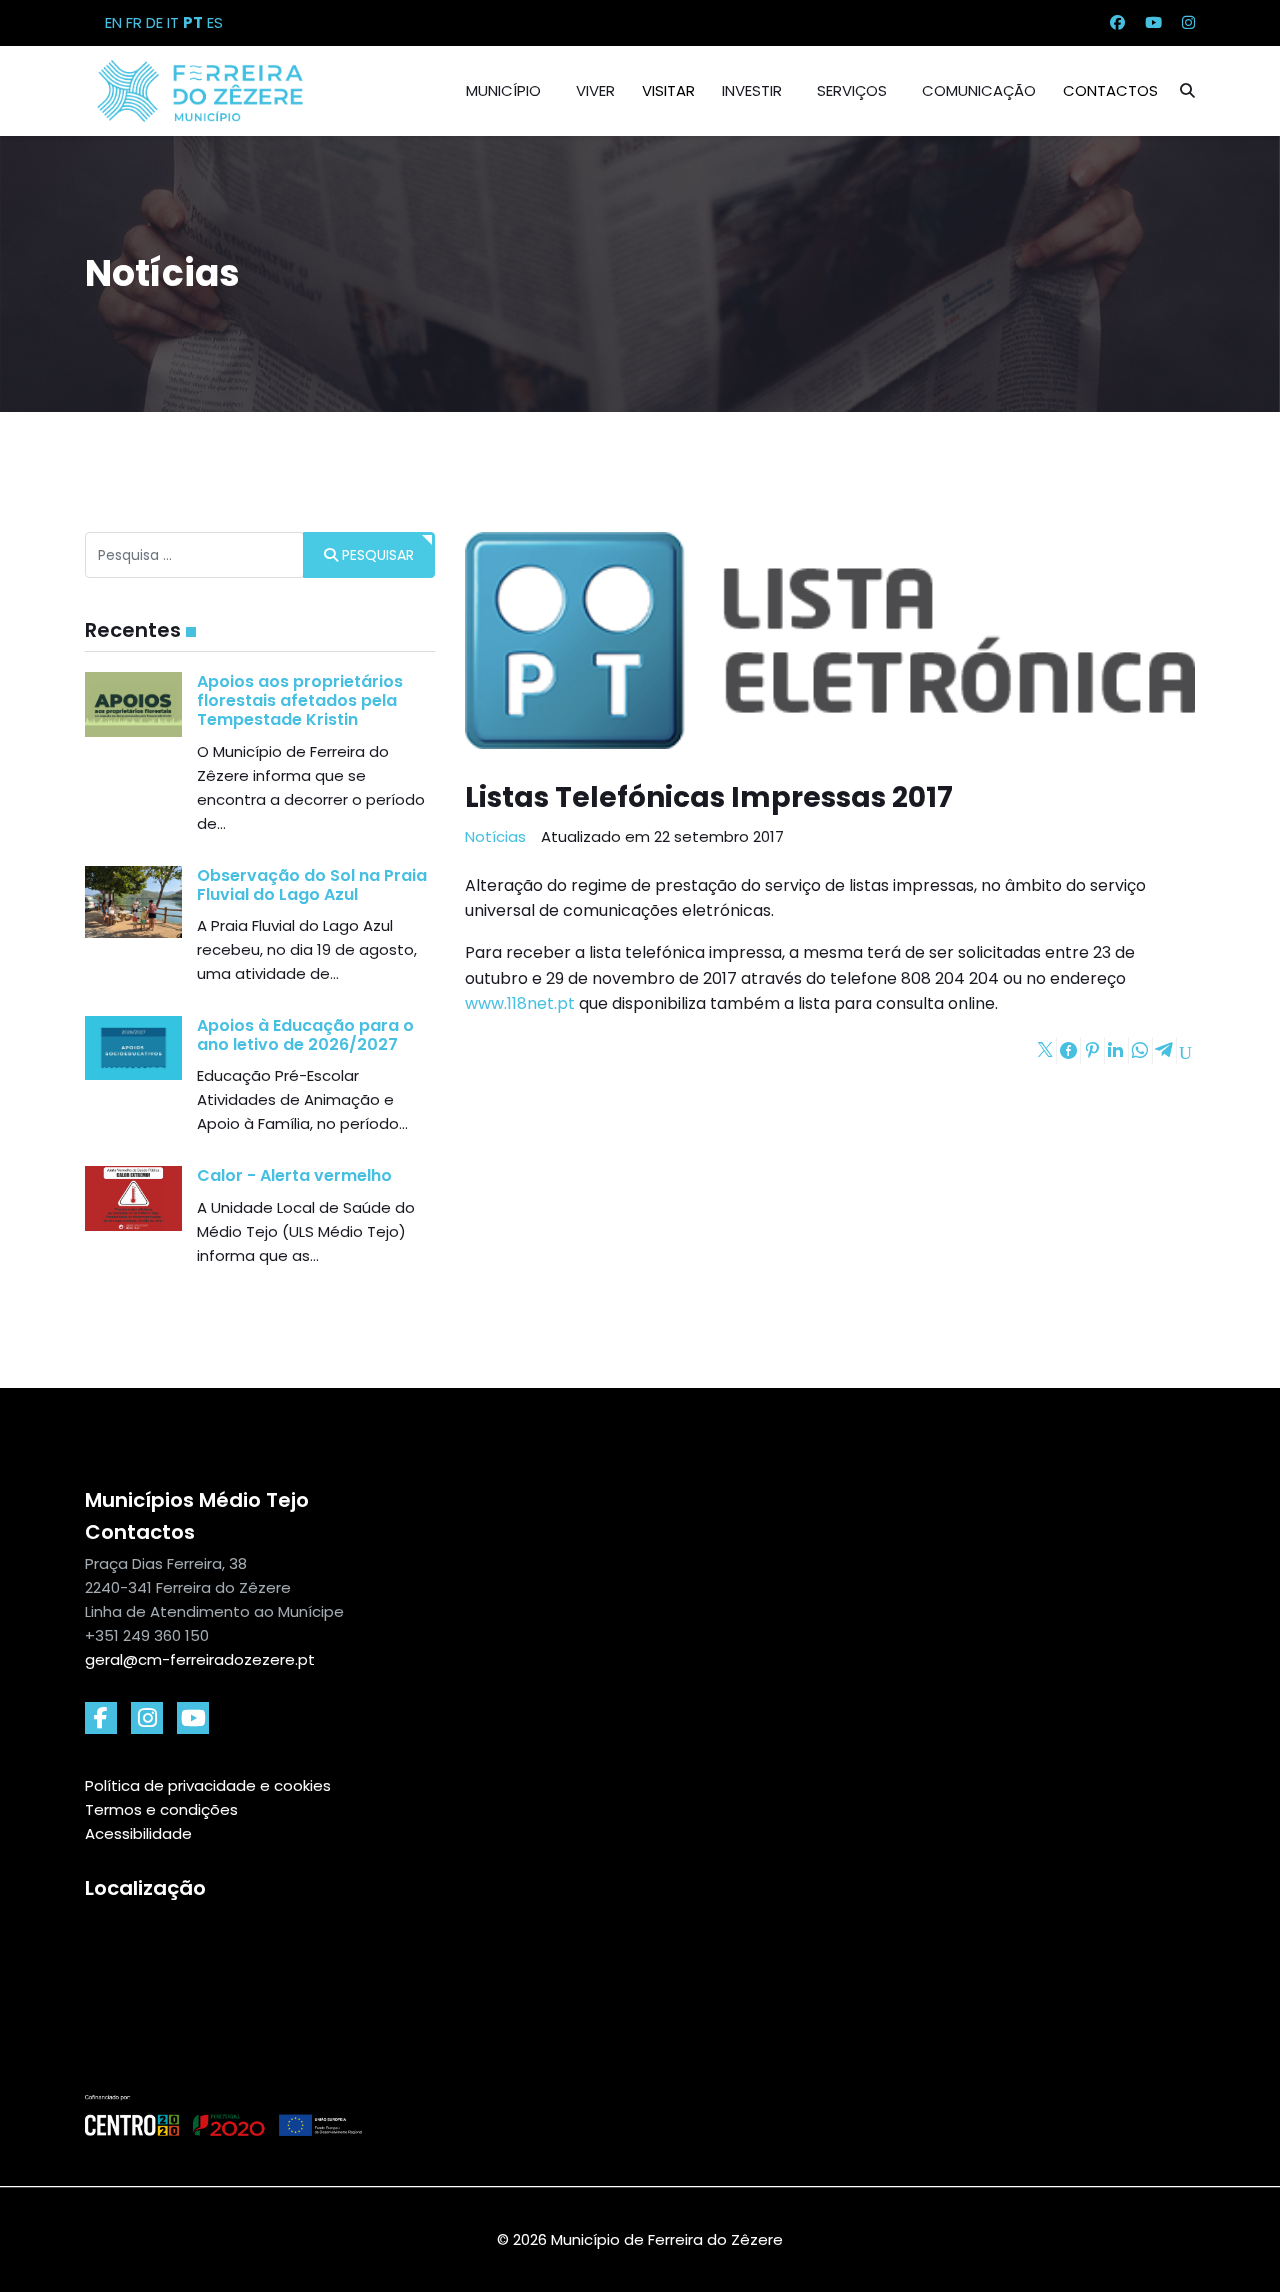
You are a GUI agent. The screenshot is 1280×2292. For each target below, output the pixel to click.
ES (215, 22)
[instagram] (147, 1718)
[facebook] (101, 1718)
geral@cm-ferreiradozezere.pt (200, 1659)
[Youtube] (1153, 22)
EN (113, 22)
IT (173, 22)
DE (154, 22)
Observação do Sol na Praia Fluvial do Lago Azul (312, 885)
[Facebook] (1117, 22)
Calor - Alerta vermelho (294, 1175)
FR (134, 22)
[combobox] (194, 555)
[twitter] (193, 1718)
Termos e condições (161, 1809)
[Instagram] (1188, 22)
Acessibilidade (138, 1833)
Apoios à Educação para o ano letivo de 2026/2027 (305, 1035)
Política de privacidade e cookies (208, 1785)
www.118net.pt (520, 1003)
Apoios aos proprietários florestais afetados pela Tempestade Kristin (300, 700)
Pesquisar (376, 555)
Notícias (495, 836)
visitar (668, 90)
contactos (1110, 90)
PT (193, 22)
